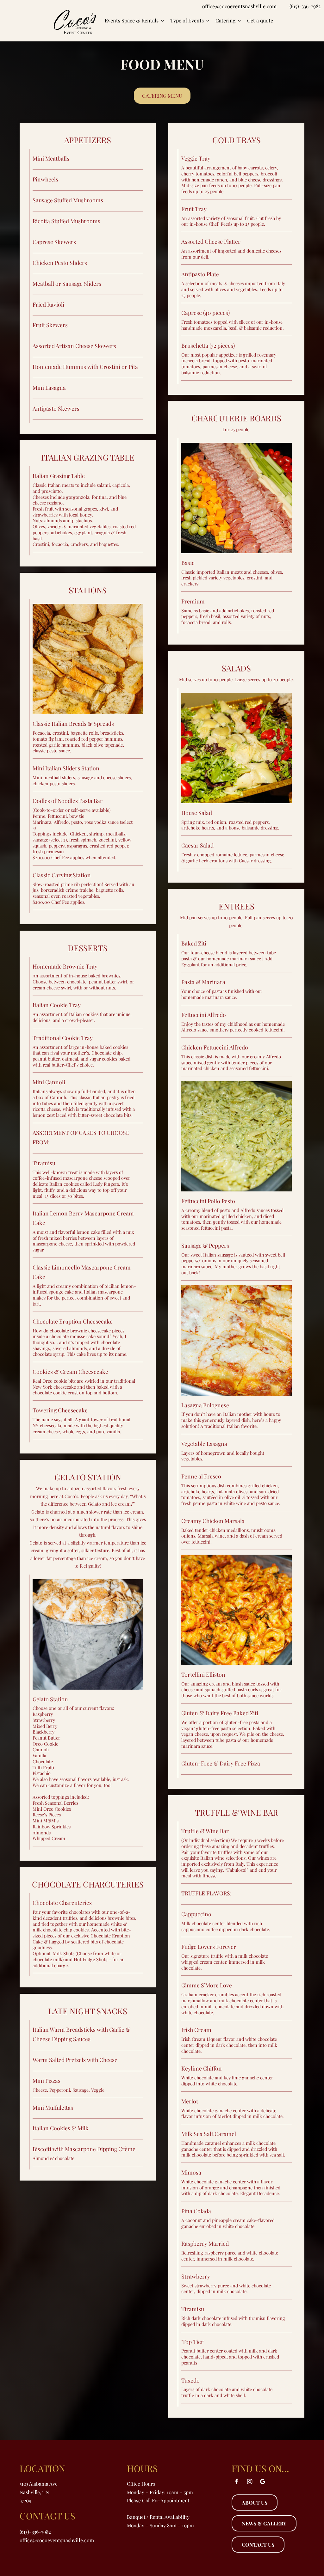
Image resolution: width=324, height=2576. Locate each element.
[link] (75, 21)
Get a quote (260, 21)
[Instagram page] (250, 2481)
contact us (258, 2545)
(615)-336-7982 (305, 6)
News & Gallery (264, 2523)
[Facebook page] (237, 2481)
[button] (162, 96)
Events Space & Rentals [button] (132, 21)
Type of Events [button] (188, 21)
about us (255, 2503)
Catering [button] (226, 21)
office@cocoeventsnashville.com (239, 6)
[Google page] (263, 2481)
